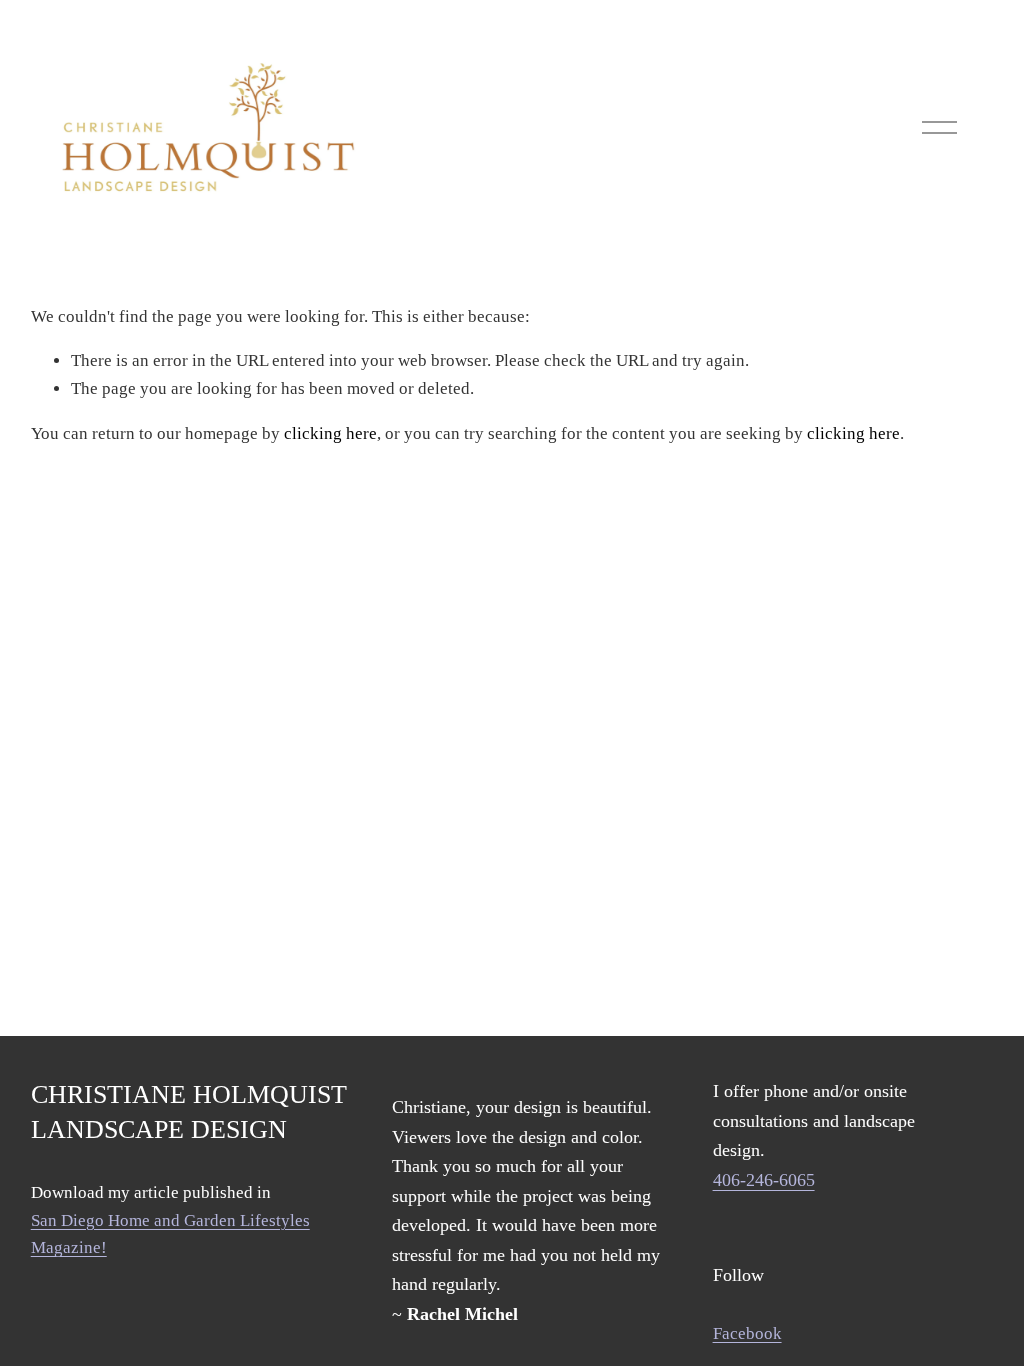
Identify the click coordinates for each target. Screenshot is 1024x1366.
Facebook (747, 1333)
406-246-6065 (764, 1180)
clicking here (330, 433)
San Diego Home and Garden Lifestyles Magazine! (170, 1234)
